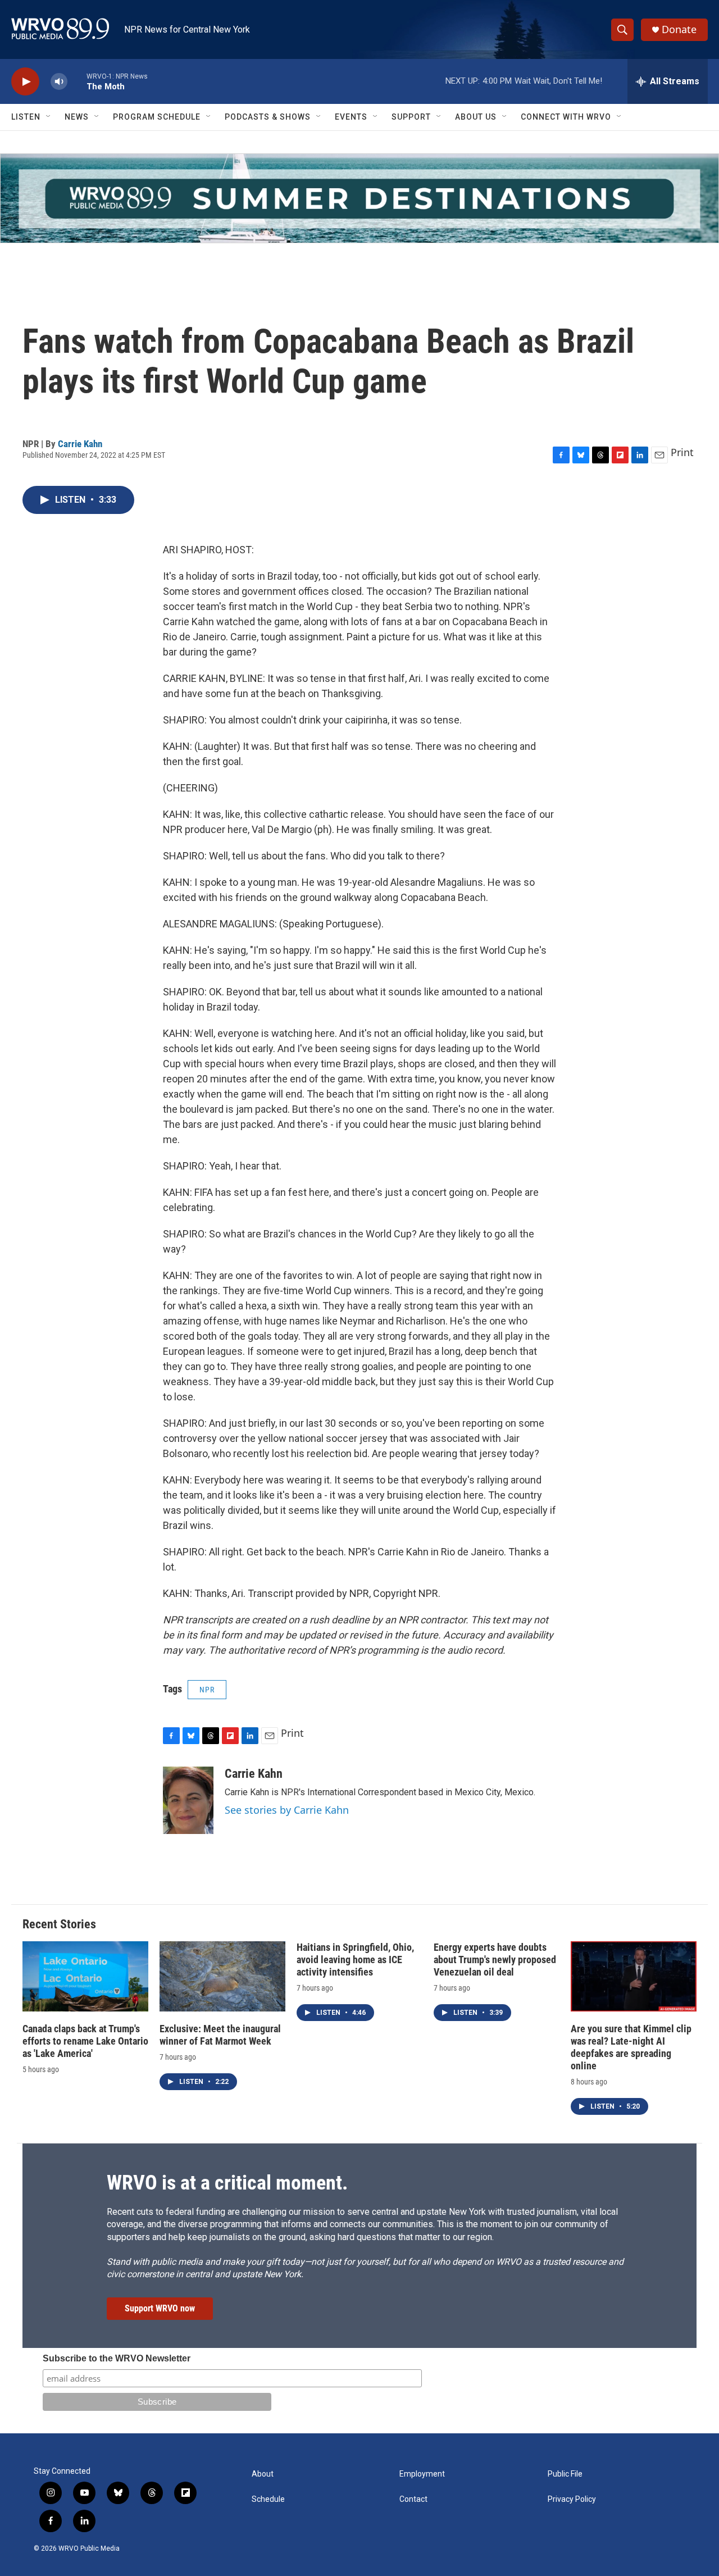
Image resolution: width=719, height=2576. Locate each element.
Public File (565, 2474)
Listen (26, 117)
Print (682, 452)
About (263, 2474)
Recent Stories (59, 1924)
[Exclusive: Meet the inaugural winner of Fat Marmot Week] (222, 1976)
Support (411, 117)
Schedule (268, 2499)
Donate (679, 29)
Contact (413, 2499)
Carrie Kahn (80, 444)
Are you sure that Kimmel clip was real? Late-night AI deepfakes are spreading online (631, 2047)
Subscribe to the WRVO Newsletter (117, 2358)
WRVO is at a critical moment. (227, 2183)
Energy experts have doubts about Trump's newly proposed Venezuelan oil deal (495, 1960)
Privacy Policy (572, 2499)
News (77, 117)
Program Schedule (157, 117)
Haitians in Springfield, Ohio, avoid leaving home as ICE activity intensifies (355, 1960)
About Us (476, 117)
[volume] (59, 82)
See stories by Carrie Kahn (287, 1810)
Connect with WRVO (566, 117)
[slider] (77, 81)
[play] (25, 82)
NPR (207, 1690)
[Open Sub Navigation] (49, 117)
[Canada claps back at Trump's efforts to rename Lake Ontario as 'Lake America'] (85, 1976)
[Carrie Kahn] (188, 1800)
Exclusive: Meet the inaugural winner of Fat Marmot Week (220, 2035)
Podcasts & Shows (268, 117)
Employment (422, 2474)
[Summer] (359, 198)
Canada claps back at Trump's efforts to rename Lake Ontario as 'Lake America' (85, 2041)
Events (351, 117)
